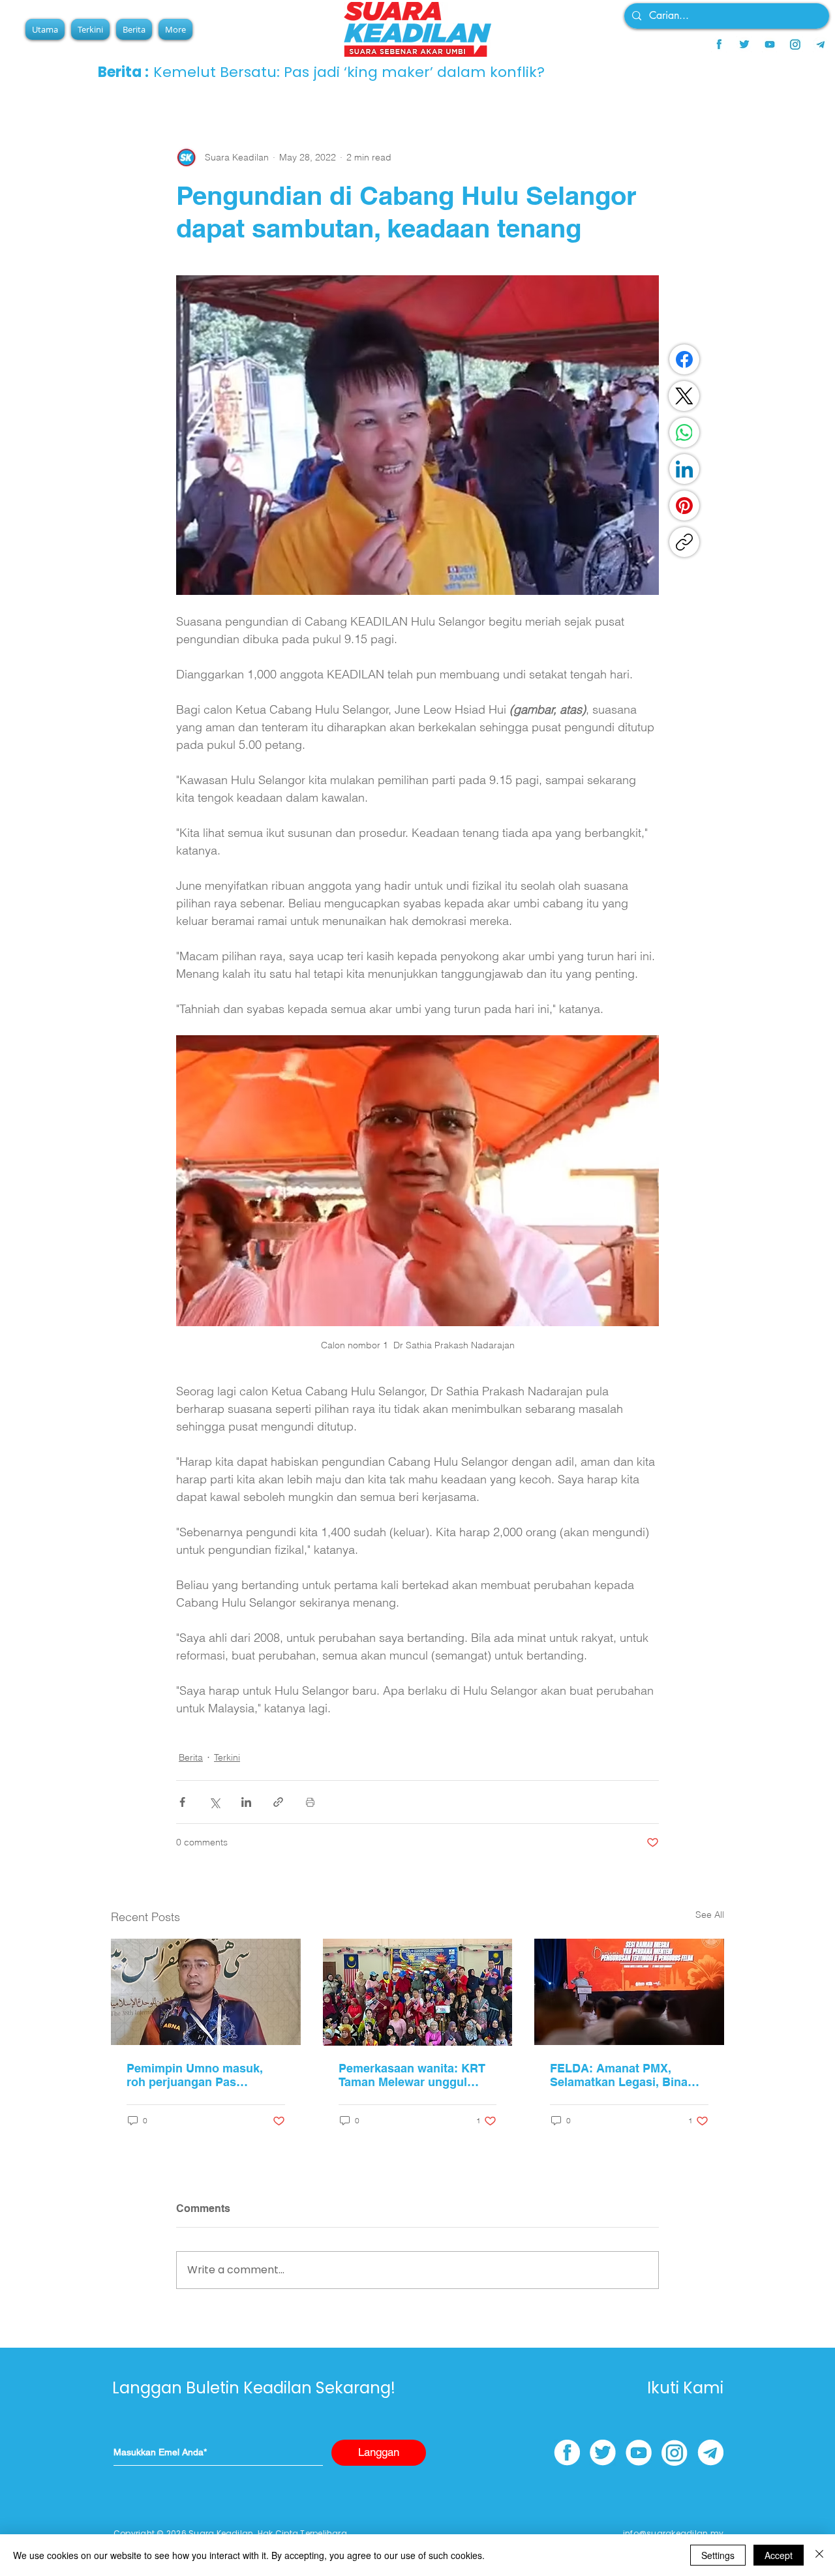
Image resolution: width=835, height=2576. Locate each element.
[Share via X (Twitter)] (214, 1802)
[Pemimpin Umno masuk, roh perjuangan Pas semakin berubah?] (206, 1992)
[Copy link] (684, 542)
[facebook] (719, 44)
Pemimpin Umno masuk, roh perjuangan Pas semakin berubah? (195, 2075)
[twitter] (744, 44)
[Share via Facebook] (182, 1802)
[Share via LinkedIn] (246, 1802)
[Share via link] (278, 1802)
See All (710, 1915)
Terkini (227, 1757)
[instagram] (795, 44)
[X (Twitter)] (684, 396)
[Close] (819, 2555)
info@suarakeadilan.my (673, 2533)
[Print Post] (310, 1802)
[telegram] (821, 44)
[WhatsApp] (684, 432)
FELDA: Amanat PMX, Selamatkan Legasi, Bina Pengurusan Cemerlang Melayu (619, 2075)
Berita (191, 1757)
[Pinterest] (684, 506)
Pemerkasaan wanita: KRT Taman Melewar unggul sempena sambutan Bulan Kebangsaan (412, 2075)
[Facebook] (684, 359)
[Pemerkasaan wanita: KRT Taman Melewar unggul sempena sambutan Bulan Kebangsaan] (418, 1992)
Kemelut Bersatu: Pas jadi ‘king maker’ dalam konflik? (349, 72)
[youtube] (770, 44)
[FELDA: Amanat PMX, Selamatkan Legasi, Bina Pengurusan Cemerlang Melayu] (629, 1992)
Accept (779, 2555)
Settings (718, 2555)
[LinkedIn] (684, 469)
